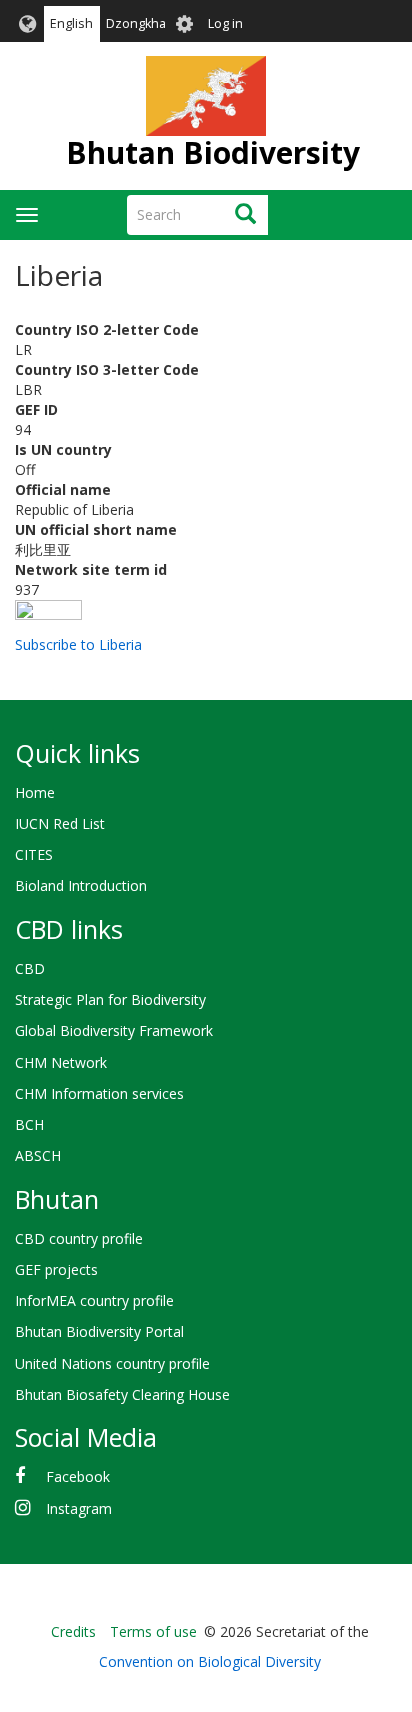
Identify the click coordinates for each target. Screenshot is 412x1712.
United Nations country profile (112, 1363)
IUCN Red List (60, 823)
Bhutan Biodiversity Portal (99, 1331)
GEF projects (56, 1269)
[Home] (206, 96)
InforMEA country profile (94, 1300)
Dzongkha (136, 23)
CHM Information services (99, 1093)
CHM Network (61, 1062)
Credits (73, 1631)
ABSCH (38, 1155)
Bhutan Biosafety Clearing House (122, 1394)
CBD (30, 968)
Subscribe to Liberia (78, 644)
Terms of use (153, 1631)
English (71, 23)
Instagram (79, 1508)
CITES (34, 854)
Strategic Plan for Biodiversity (110, 999)
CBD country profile (79, 1238)
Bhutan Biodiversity (213, 152)
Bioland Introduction (81, 885)
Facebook (78, 1476)
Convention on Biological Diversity (210, 1661)
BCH (29, 1124)
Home (35, 792)
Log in (225, 23)
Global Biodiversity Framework (114, 1030)
